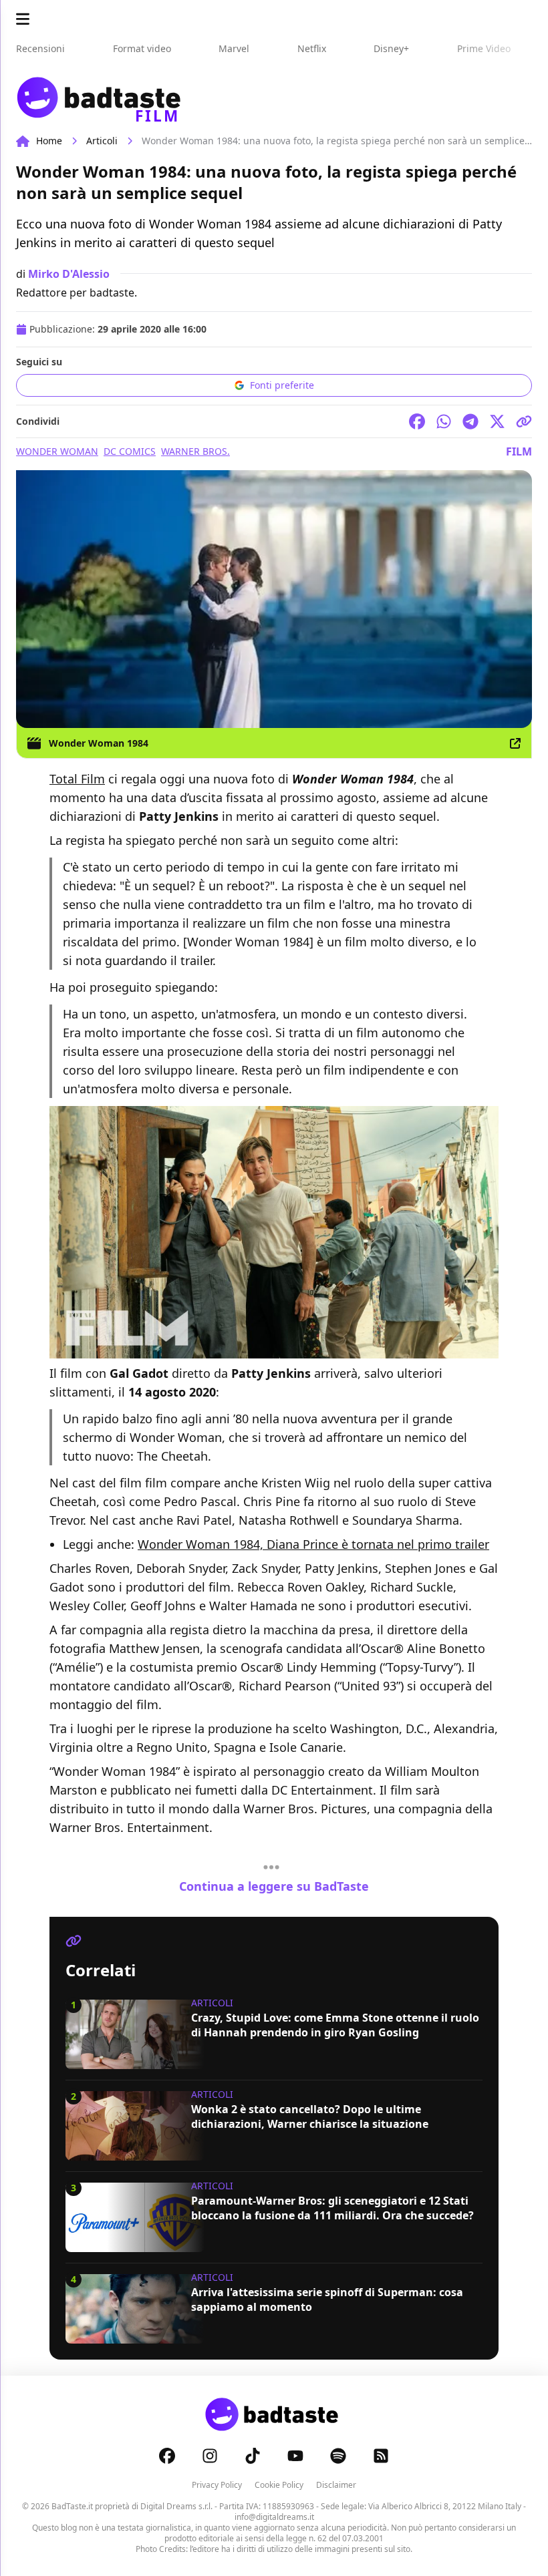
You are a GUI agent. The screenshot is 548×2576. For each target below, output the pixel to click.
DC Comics (130, 451)
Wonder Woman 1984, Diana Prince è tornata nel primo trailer (313, 1544)
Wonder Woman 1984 (99, 743)
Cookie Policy (279, 2485)
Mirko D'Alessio (69, 274)
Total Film (77, 779)
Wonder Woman (57, 451)
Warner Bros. (195, 451)
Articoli (102, 141)
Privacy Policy (217, 2485)
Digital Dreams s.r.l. (176, 2506)
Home (49, 141)
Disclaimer (336, 2485)
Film (519, 451)
